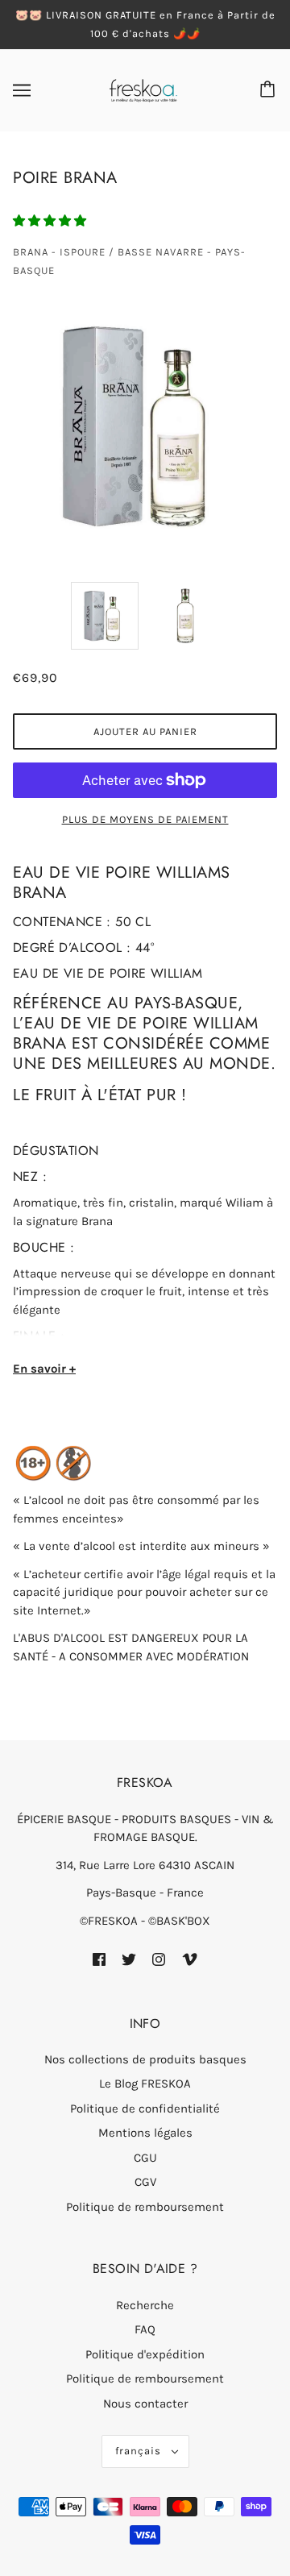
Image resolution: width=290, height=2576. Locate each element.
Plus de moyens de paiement (145, 819)
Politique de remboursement (145, 2207)
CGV (145, 2182)
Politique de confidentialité (145, 2109)
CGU (145, 2158)
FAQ (145, 2329)
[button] (51, 221)
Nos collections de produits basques (145, 2059)
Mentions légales (145, 2133)
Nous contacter (145, 2404)
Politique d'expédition (145, 2354)
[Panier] (270, 90)
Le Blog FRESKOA (145, 2084)
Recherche (145, 2305)
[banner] (143, 89)
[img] (99, 1958)
